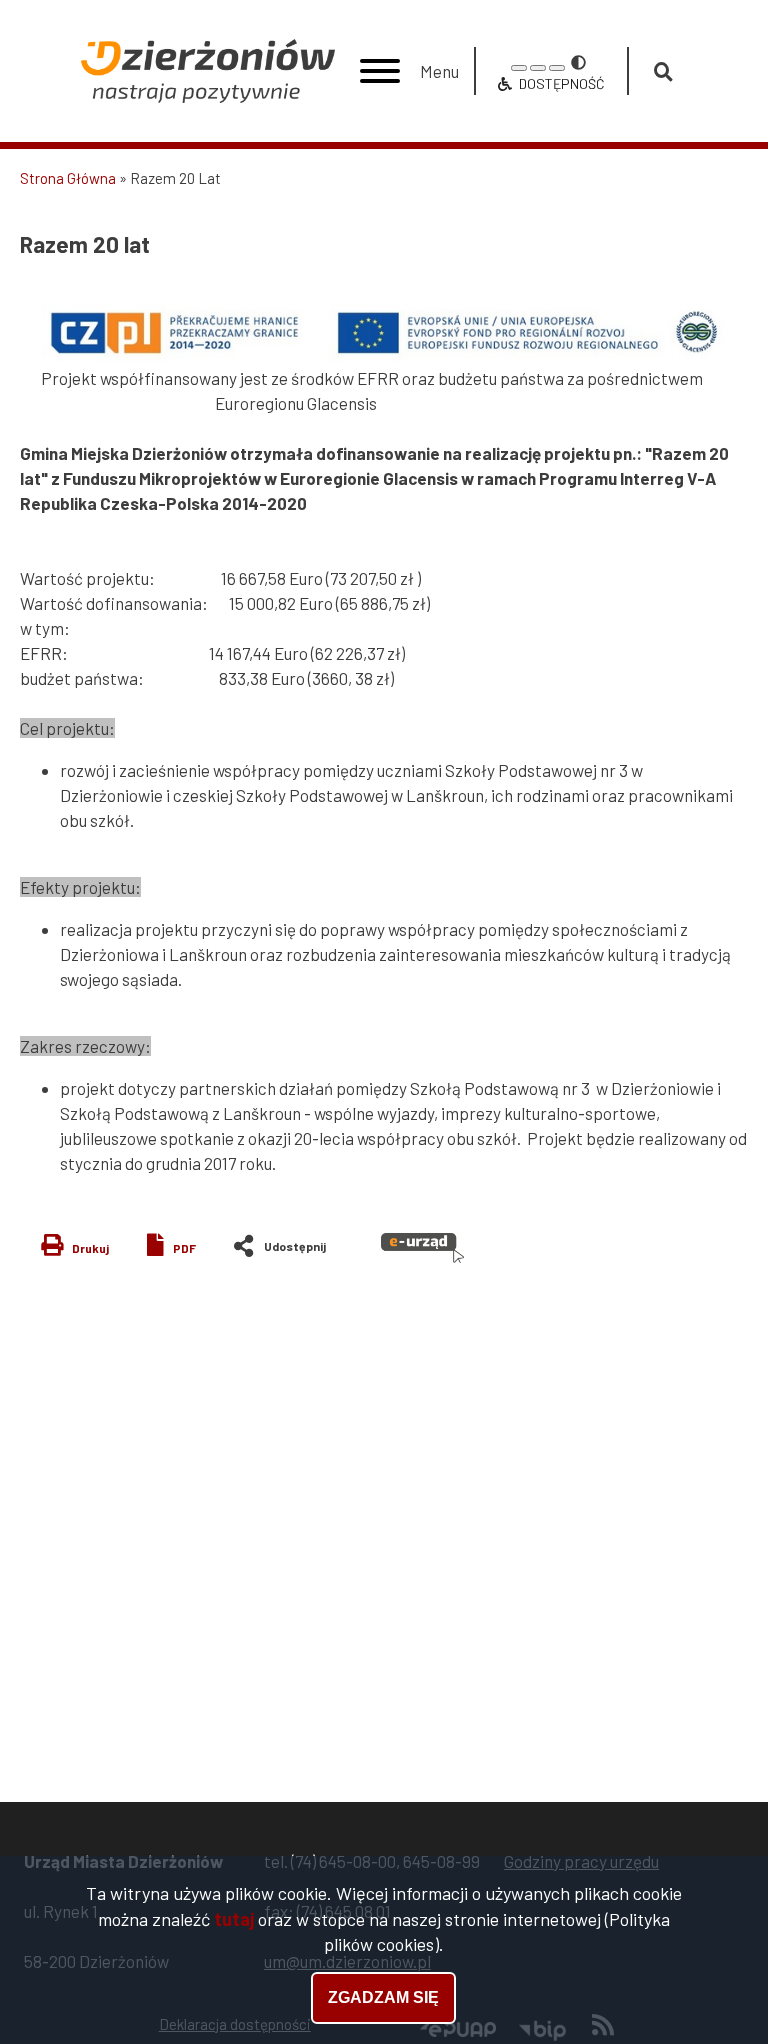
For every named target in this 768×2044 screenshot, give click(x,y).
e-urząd (422, 1248)
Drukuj (90, 1248)
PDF (184, 1248)
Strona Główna (68, 178)
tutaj (234, 1919)
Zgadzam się (383, 1997)
